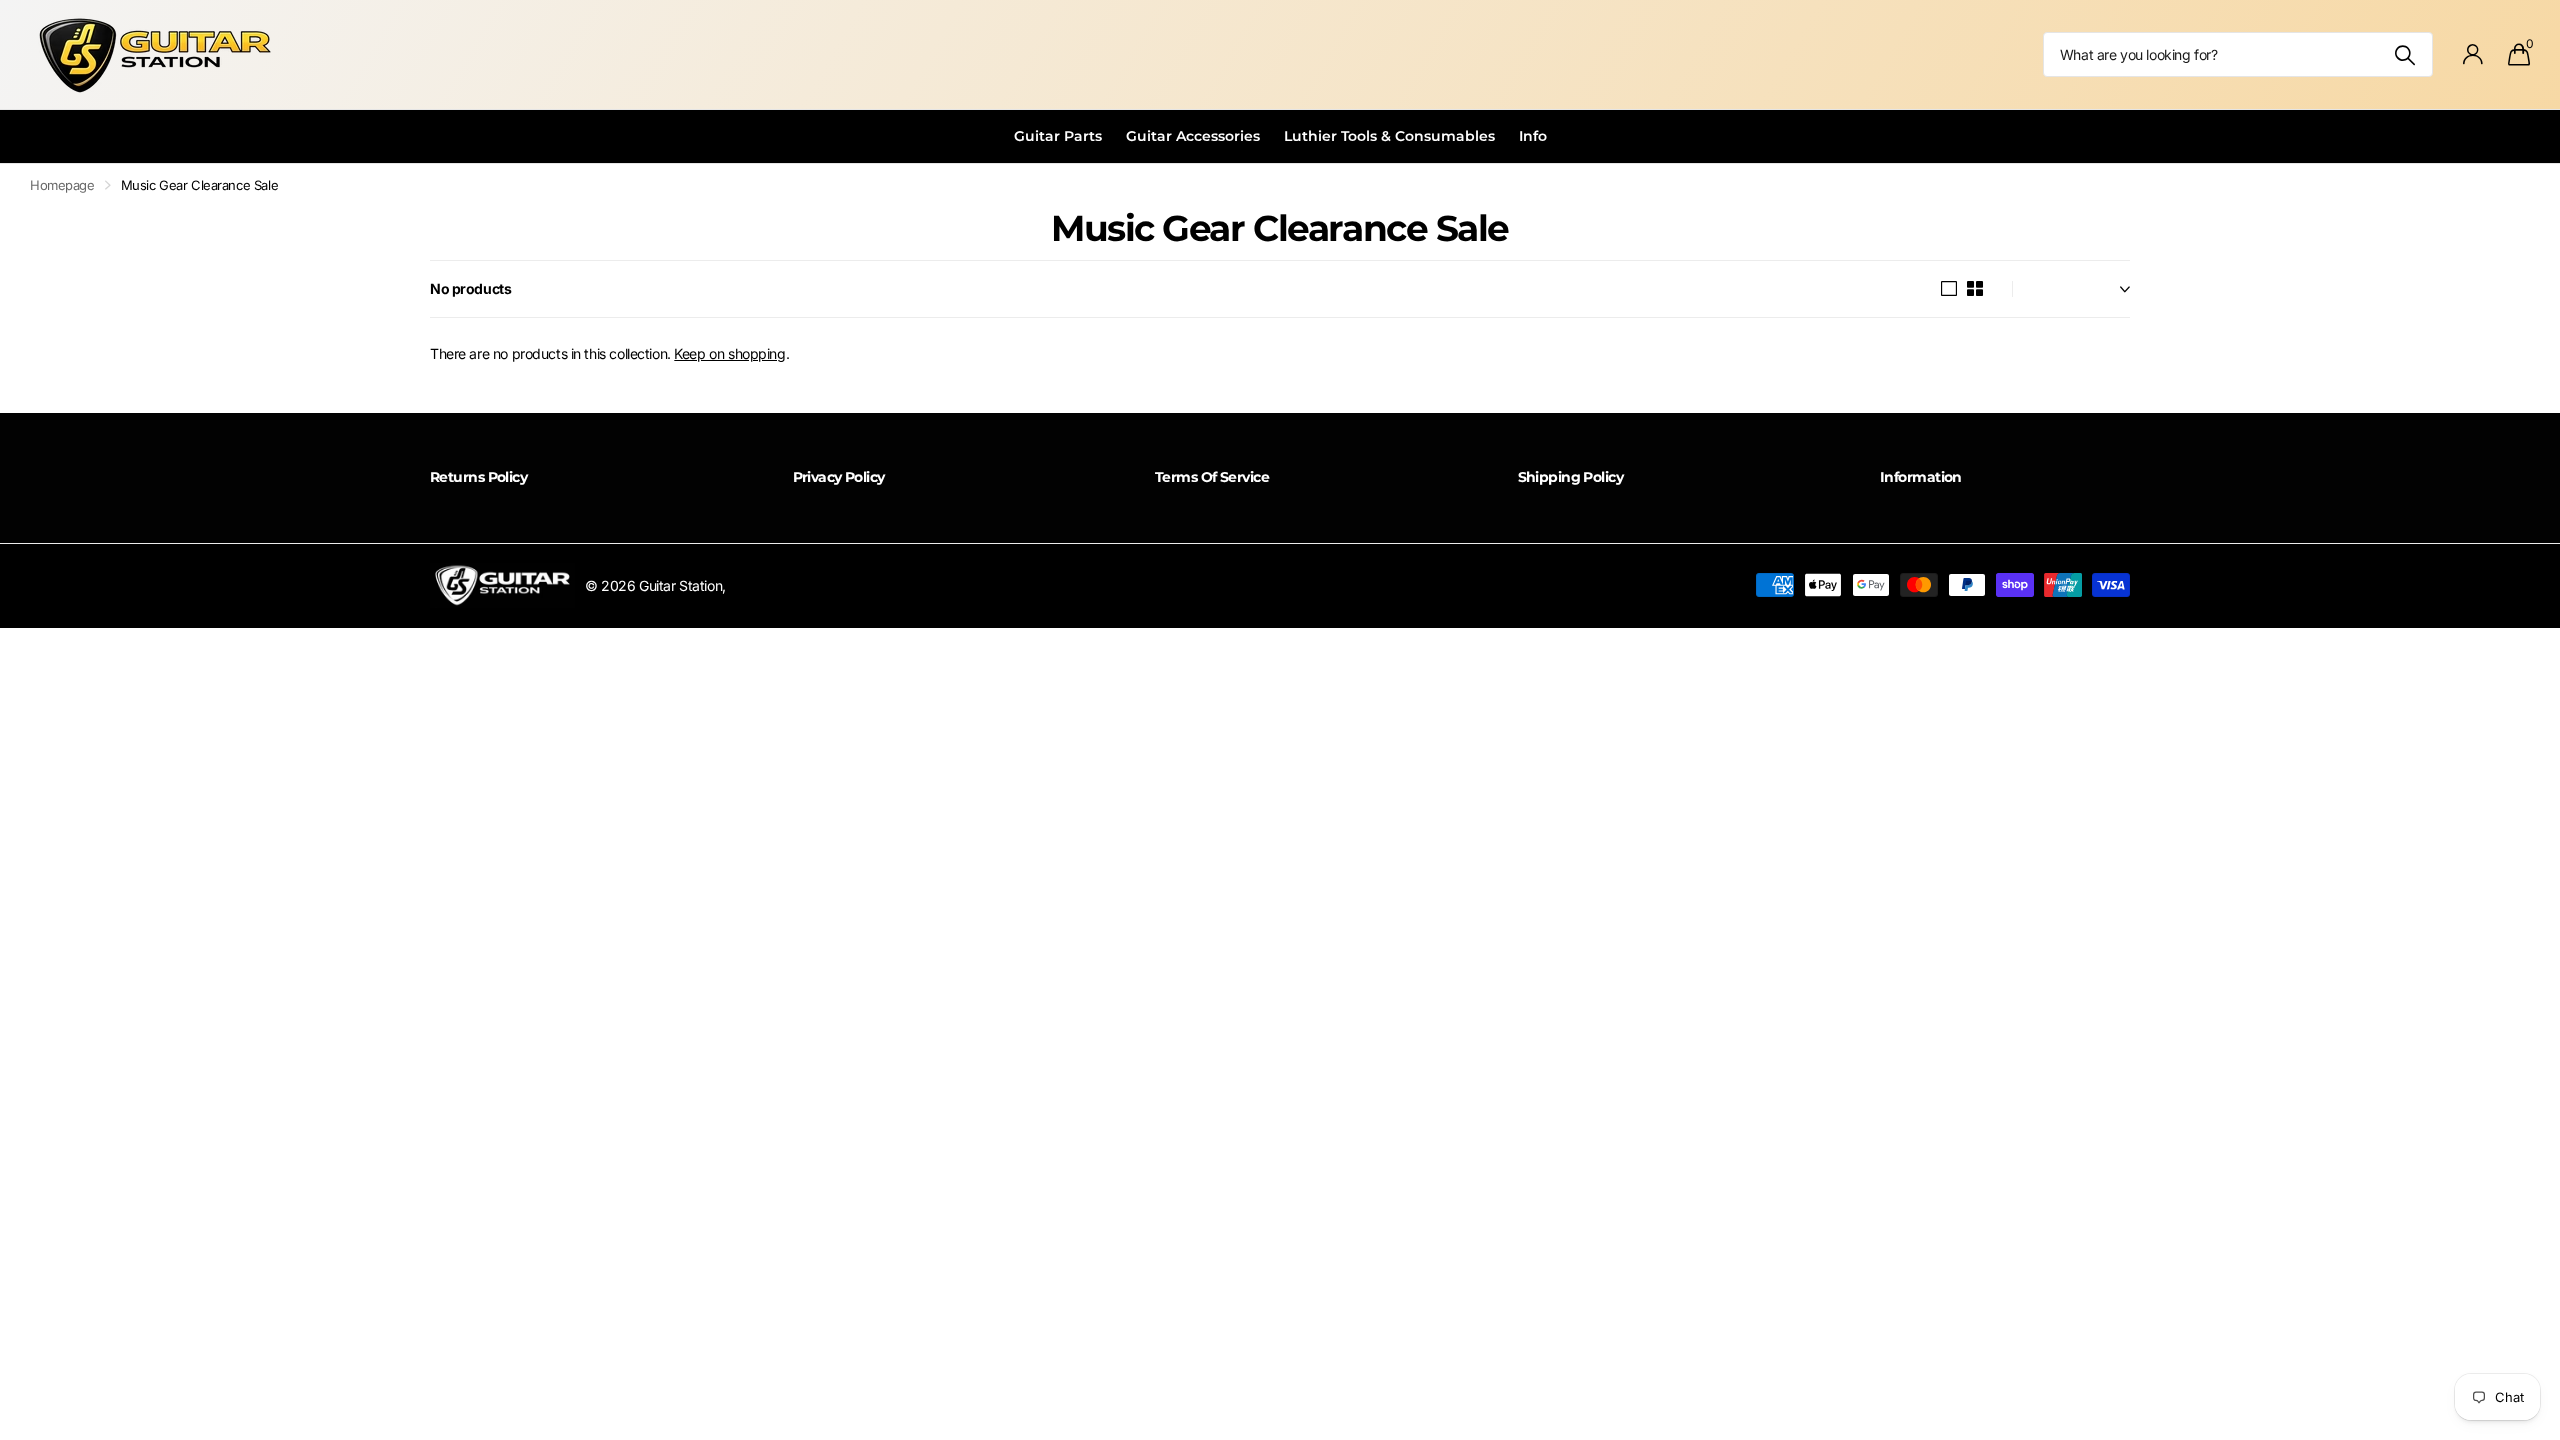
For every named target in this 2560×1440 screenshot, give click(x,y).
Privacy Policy (839, 477)
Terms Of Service (1212, 477)
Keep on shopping (729, 353)
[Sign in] (2473, 54)
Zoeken (2405, 54)
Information (1921, 477)
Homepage (62, 185)
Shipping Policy (1571, 477)
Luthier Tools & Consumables (1389, 136)
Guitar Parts (1058, 136)
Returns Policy (478, 477)
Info (1533, 136)
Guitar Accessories (1193, 136)
